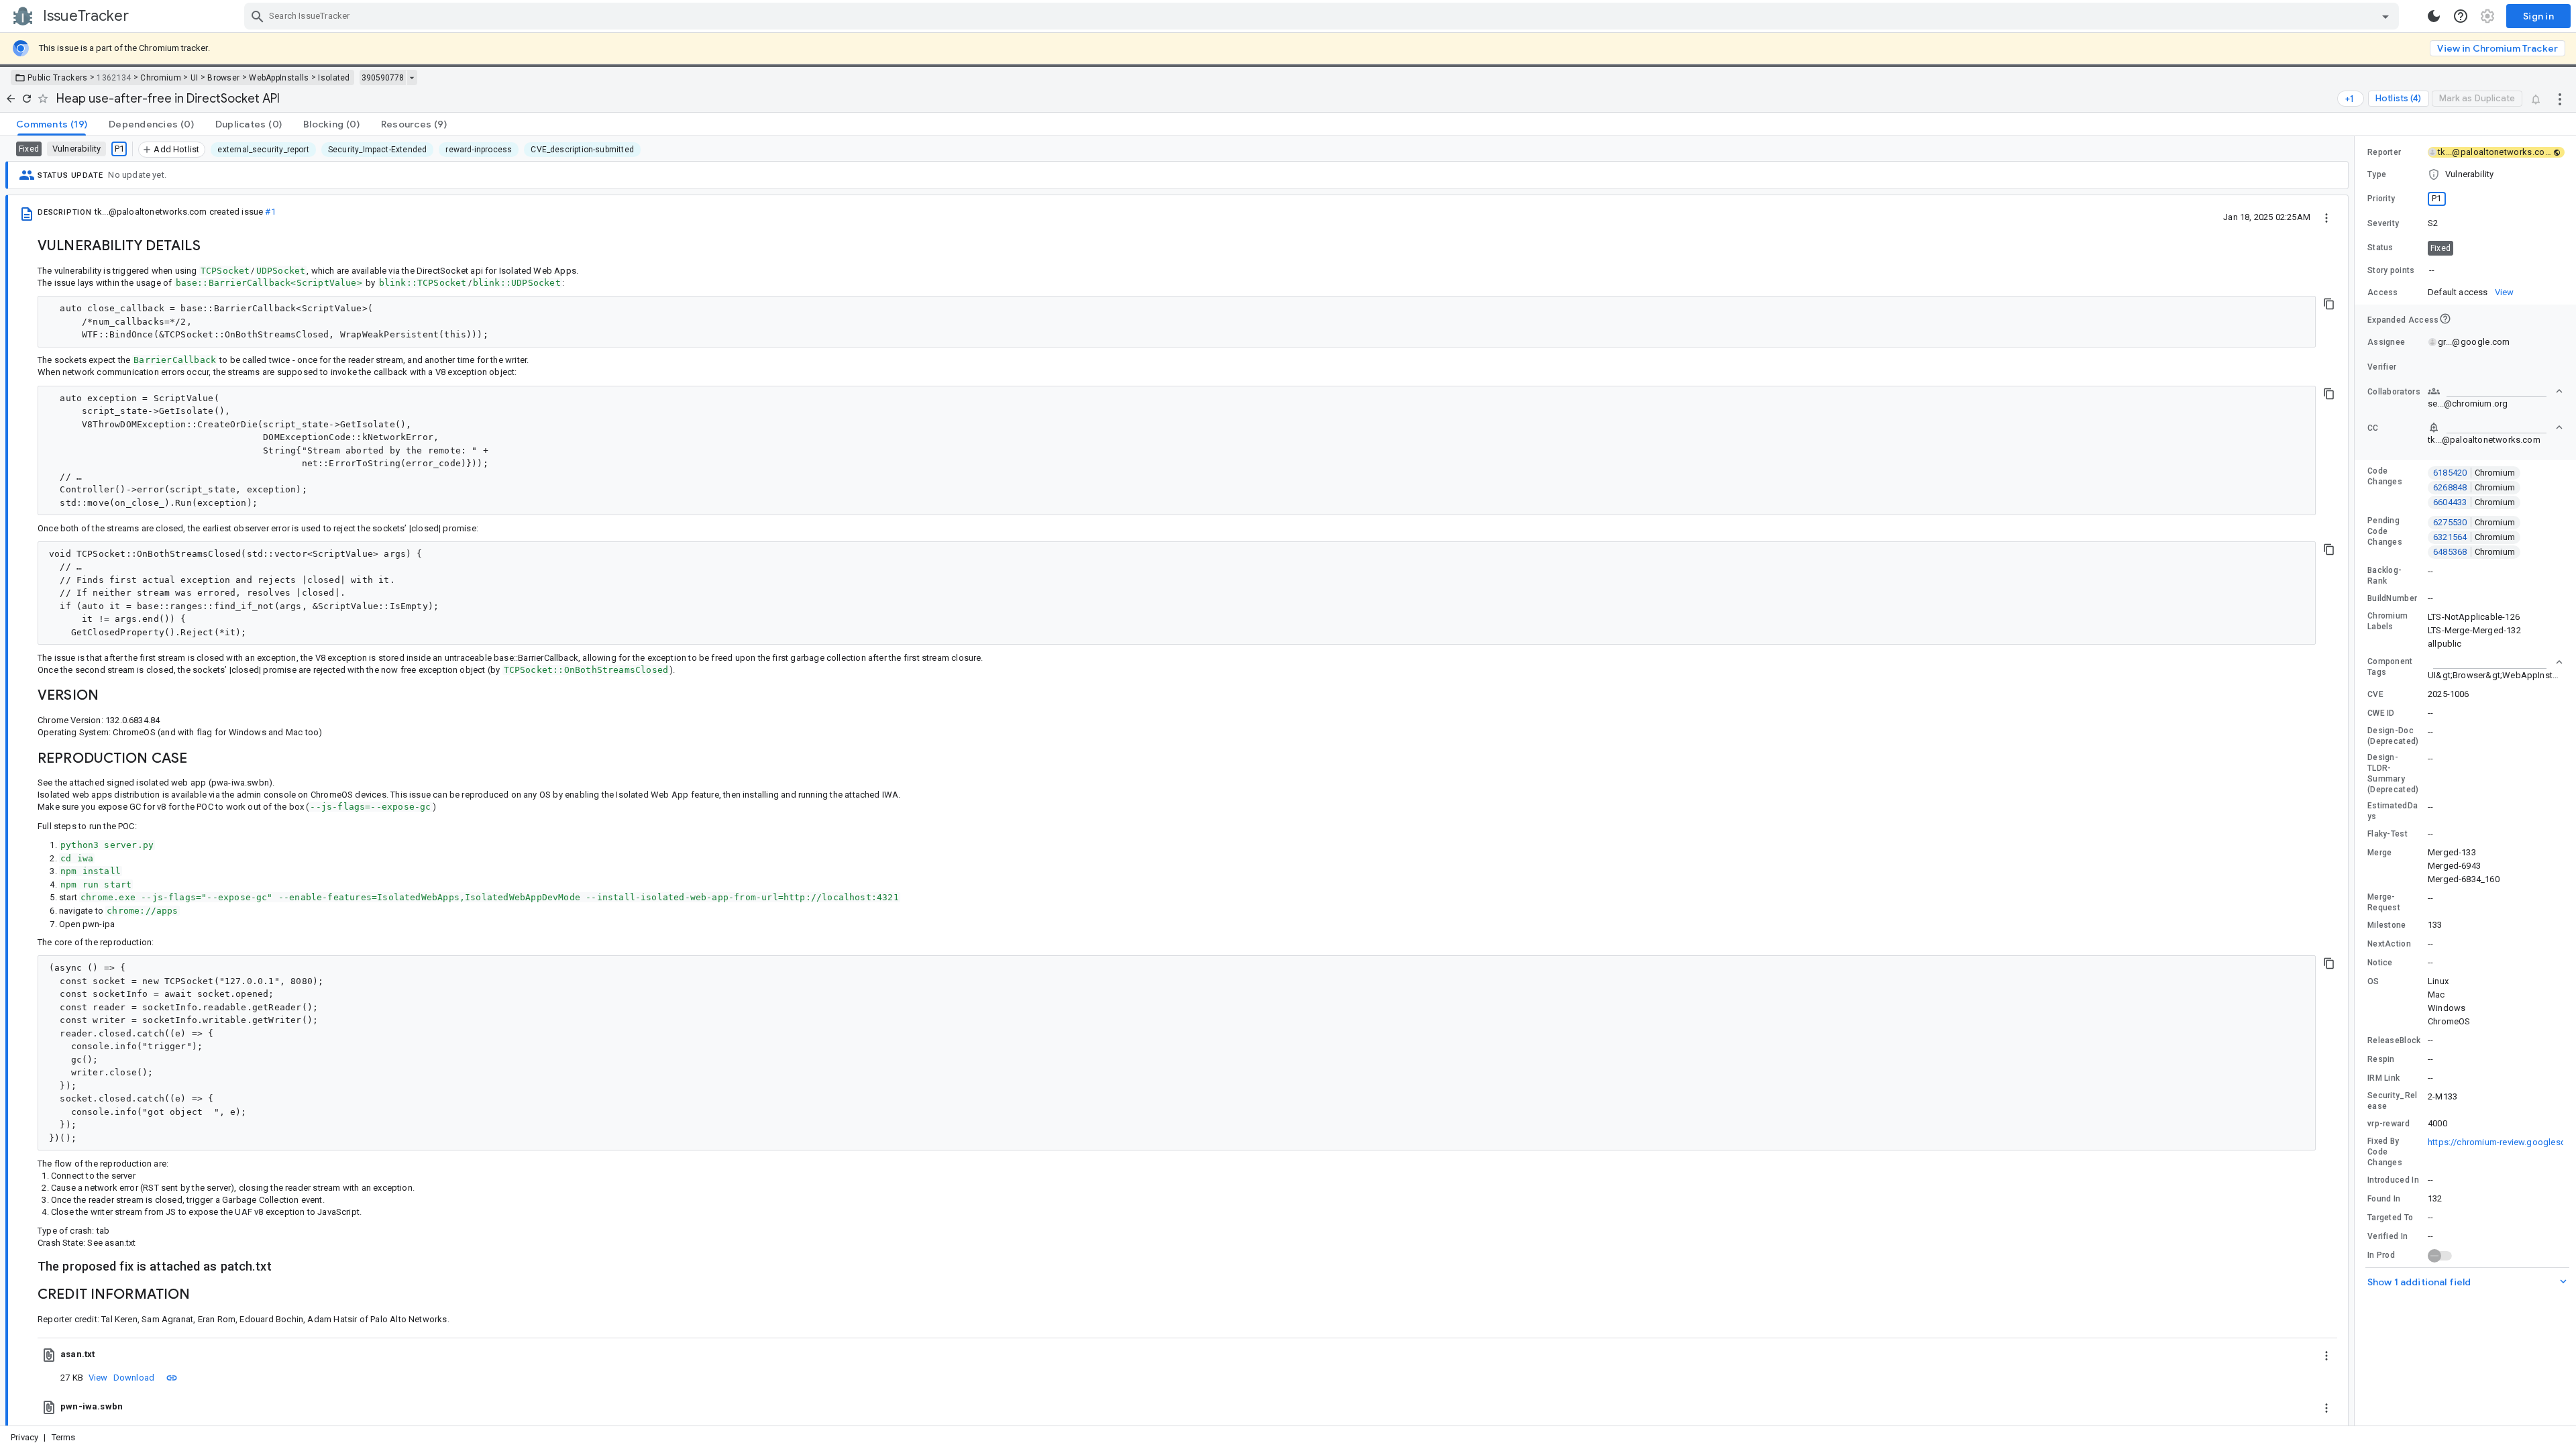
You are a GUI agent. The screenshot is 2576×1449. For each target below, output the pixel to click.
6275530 (2474, 522)
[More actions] (2560, 99)
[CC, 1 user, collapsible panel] (2495, 427)
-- (2432, 270)
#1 (270, 212)
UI (195, 78)
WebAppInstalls (279, 78)
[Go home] (11, 99)
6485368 (2474, 552)
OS (2373, 981)
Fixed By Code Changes (2385, 1152)
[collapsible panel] (2495, 662)
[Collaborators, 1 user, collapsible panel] (2495, 391)
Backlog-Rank (2384, 576)
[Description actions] (2326, 217)
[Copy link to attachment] (172, 1377)
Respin (2381, 1059)
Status (2380, 248)
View (98, 1378)
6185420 (2474, 473)
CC (2373, 428)
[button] (2465, 174)
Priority (2381, 199)
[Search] (258, 16)
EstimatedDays (2393, 811)
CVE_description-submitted (582, 150)
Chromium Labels (2387, 621)
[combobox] (1323, 16)
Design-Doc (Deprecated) (2393, 736)
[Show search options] (2385, 16)
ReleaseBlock (2394, 1040)
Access (2383, 292)
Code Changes (2385, 476)
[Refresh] (27, 99)
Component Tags (2390, 667)
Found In (2384, 1199)
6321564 (2474, 537)
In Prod (2381, 1255)
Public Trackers (58, 78)
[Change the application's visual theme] (2434, 16)
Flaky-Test (2387, 834)
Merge (2380, 853)
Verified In (2387, 1236)
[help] (2461, 16)
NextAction (2389, 944)
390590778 (383, 78)
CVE (2375, 694)
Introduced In (2393, 1180)
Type (2377, 174)
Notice (2380, 963)
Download (134, 1378)
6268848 (2474, 487)
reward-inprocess (479, 150)
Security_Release (2393, 1101)
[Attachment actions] (2326, 1354)
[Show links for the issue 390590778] (412, 78)
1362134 (114, 78)
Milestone (2387, 925)
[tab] (52, 124)
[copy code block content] (2329, 304)
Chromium (160, 78)
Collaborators (2394, 392)
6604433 (2474, 502)
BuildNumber (2392, 598)
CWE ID (2381, 713)
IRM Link (2383, 1078)
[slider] (2357, 781)
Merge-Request (2384, 902)
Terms (64, 1437)
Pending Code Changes (2385, 531)
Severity (2383, 223)
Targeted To (2390, 1218)
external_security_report (263, 150)
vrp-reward (2389, 1124)
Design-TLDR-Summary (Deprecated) (2393, 773)
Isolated (334, 78)
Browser (223, 78)
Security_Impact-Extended (377, 150)
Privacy (24, 1437)
